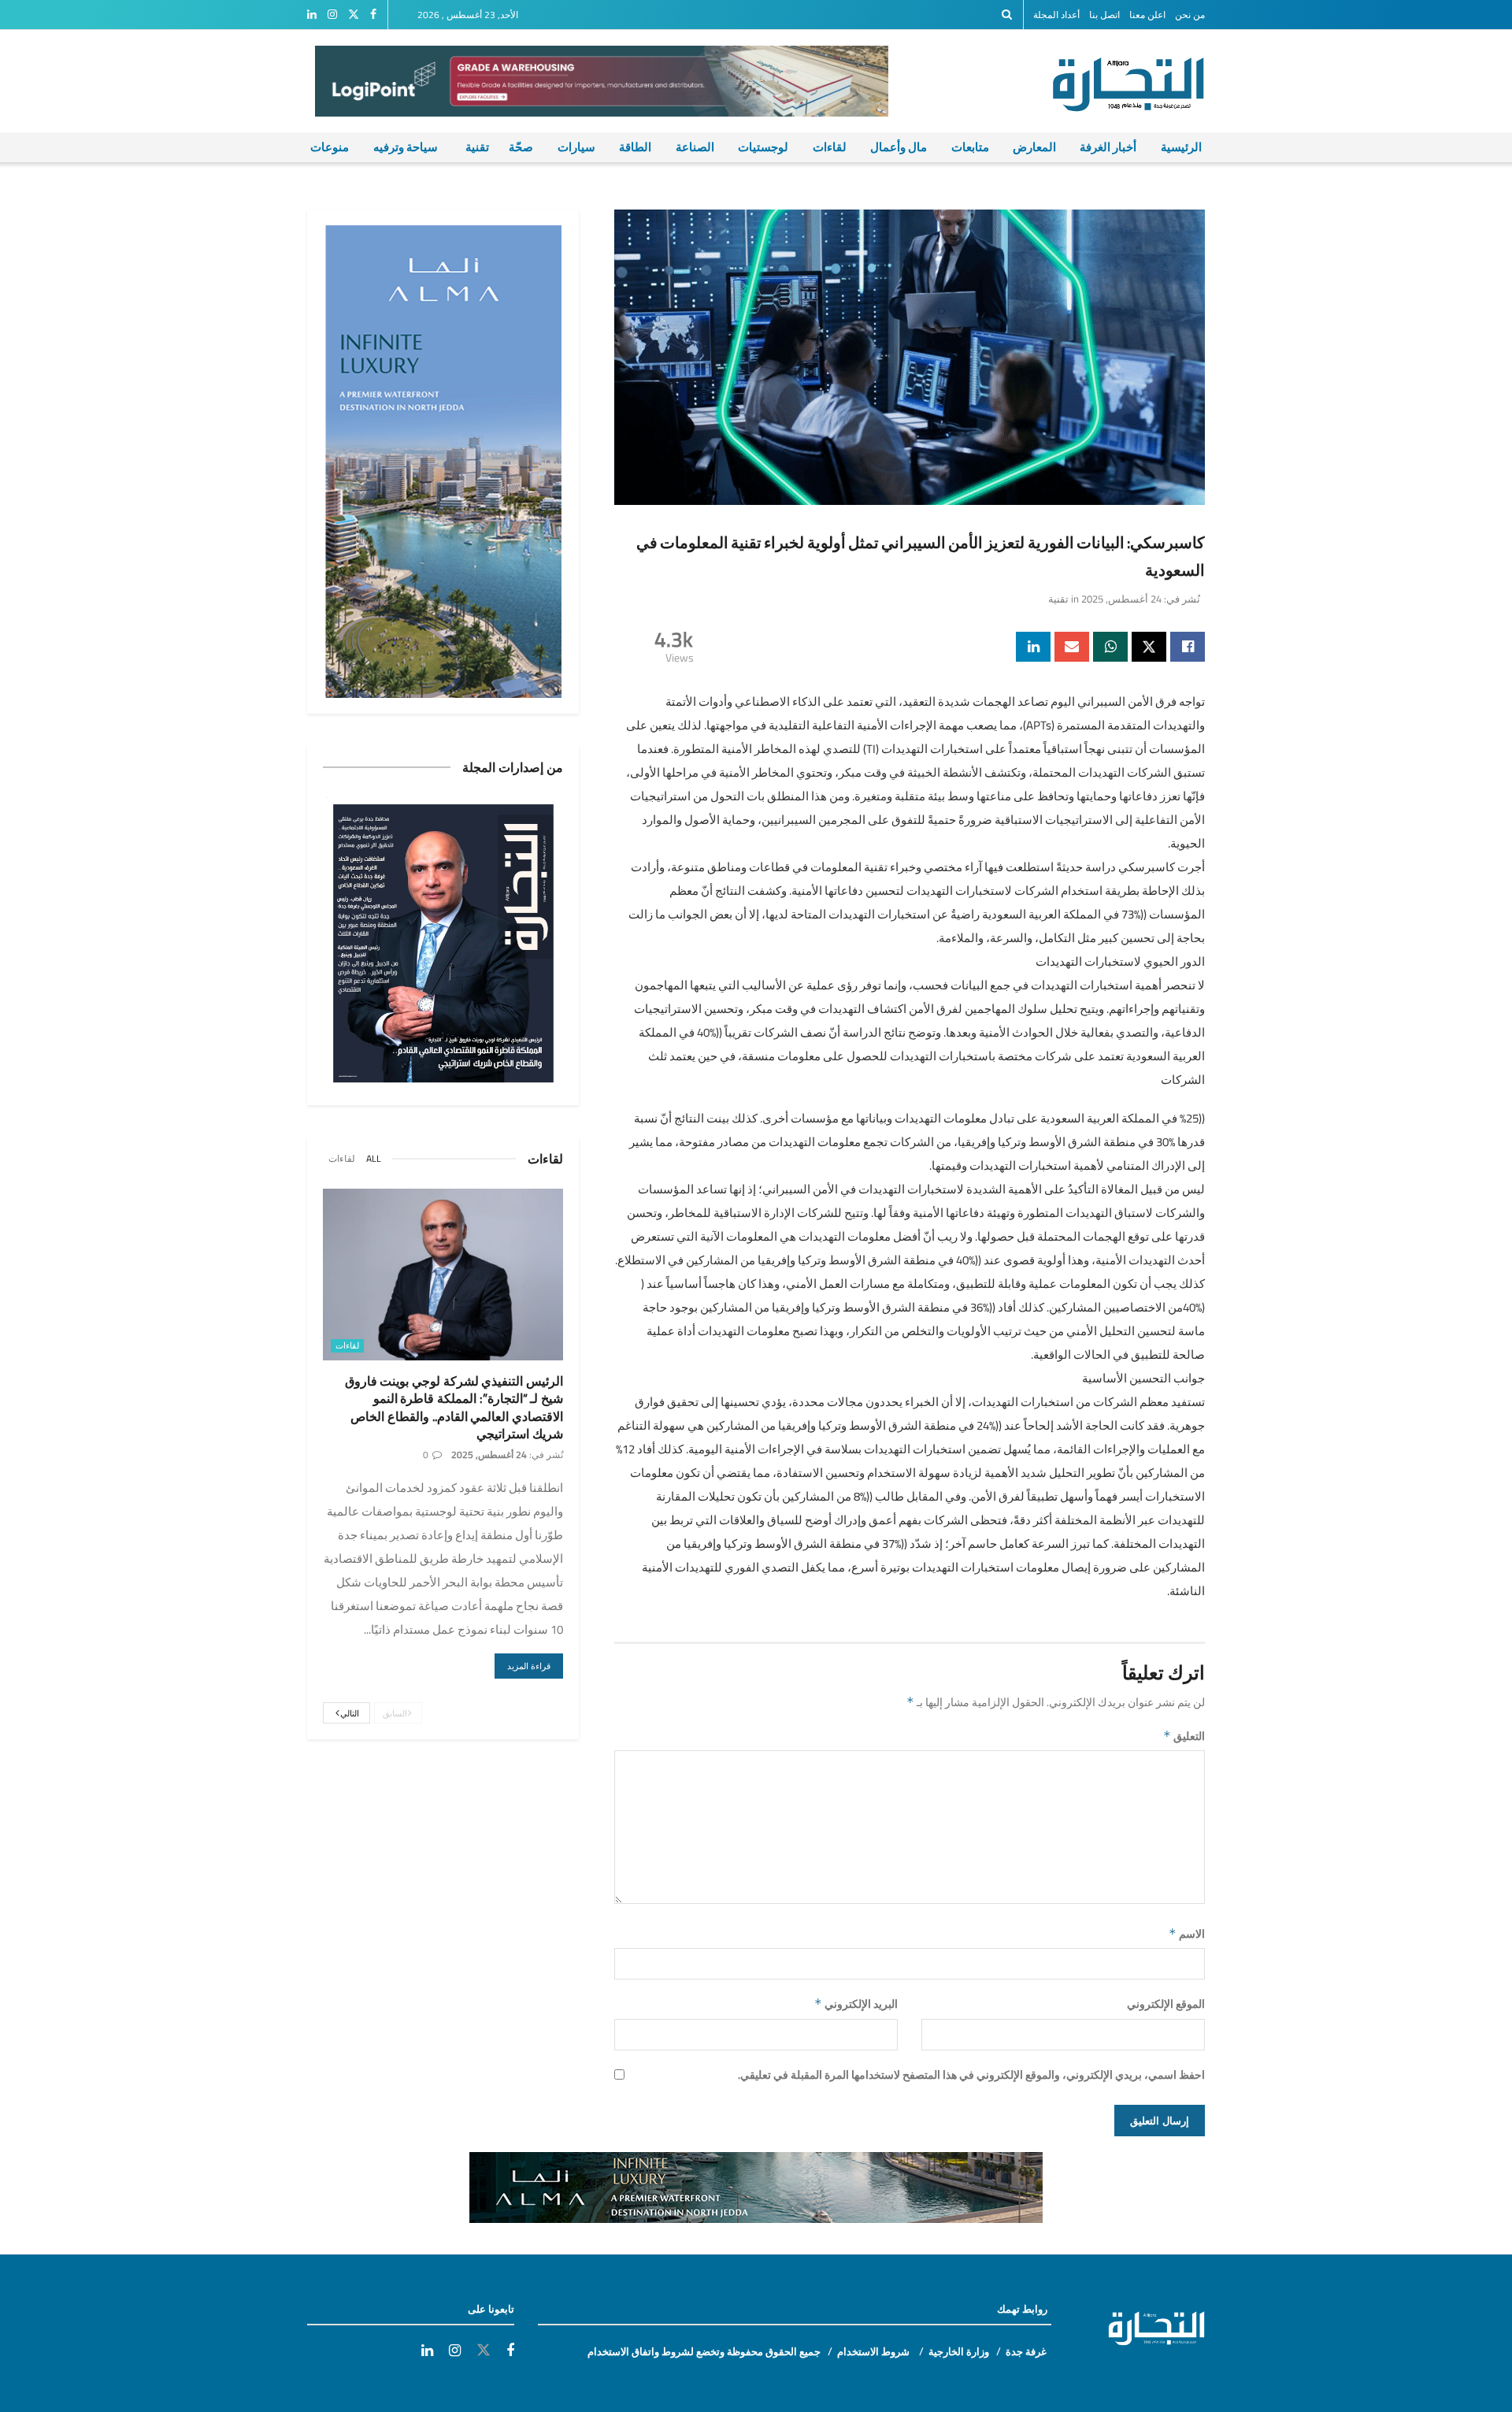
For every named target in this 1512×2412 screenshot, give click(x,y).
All (374, 1158)
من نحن (1190, 15)
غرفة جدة (1026, 2351)
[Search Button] (1007, 15)
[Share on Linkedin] (1033, 647)
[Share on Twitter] (1149, 647)
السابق (396, 1713)
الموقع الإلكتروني (1166, 2004)
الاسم (1187, 1934)
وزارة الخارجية (959, 2351)
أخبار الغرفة (1108, 147)
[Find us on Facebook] (373, 15)
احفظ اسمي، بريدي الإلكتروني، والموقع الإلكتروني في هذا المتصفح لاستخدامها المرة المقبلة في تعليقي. (971, 2075)
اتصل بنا (1104, 15)
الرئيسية (1181, 147)
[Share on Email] (1072, 647)
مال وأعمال (899, 147)
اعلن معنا (1147, 15)
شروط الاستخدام (875, 2351)
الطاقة (635, 147)
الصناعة (695, 147)
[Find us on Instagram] (332, 15)
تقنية (477, 147)
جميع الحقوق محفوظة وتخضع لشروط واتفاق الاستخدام (704, 2351)
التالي (349, 1713)
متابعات (970, 147)
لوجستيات (763, 147)
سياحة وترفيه (406, 147)
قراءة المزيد (523, 1666)
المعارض (1034, 147)
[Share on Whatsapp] (1110, 647)
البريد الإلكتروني (856, 2004)
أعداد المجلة (1056, 15)
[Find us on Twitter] (354, 15)
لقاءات (830, 147)
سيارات (576, 147)
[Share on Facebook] (1188, 647)
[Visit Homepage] (1137, 82)
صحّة (521, 147)
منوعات (330, 147)
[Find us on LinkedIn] (312, 15)
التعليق (1184, 1736)
